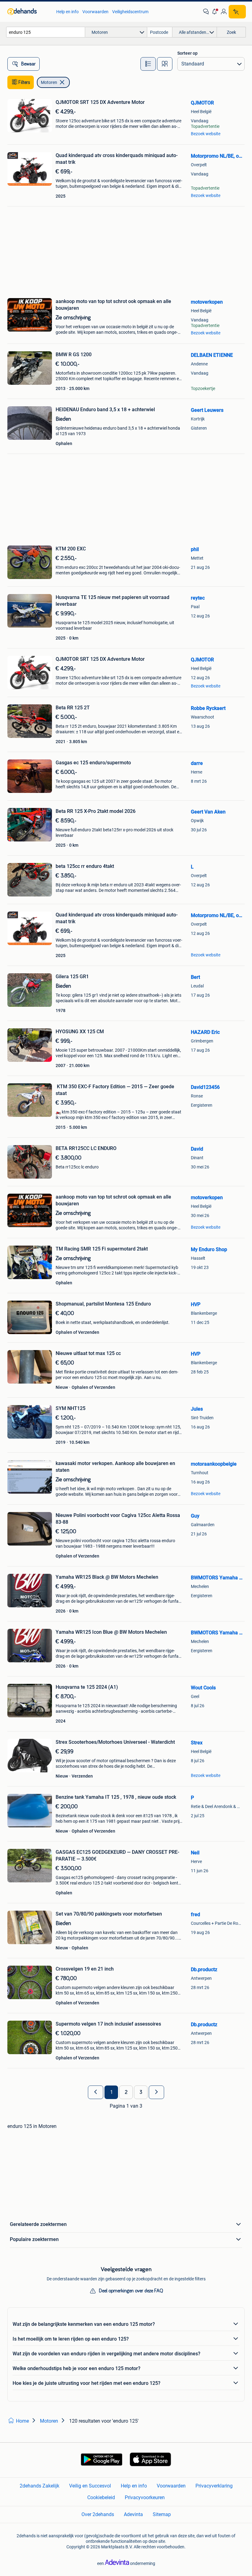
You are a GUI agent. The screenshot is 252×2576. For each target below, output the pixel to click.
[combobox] (46, 32)
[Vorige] (96, 2092)
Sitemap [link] (162, 2514)
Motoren (49, 82)
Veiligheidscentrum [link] (130, 12)
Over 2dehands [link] (98, 2514)
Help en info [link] (67, 12)
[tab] (148, 64)
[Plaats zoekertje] (237, 12)
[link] (29, 12)
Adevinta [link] (133, 2514)
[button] (215, 12)
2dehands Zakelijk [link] (39, 2486)
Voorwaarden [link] (95, 12)
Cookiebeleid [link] (101, 2497)
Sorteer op (187, 53)
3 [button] (141, 2092)
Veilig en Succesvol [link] (90, 2486)
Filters (24, 82)
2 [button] (126, 2092)
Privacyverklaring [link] (214, 2486)
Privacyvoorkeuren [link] (145, 2497)
